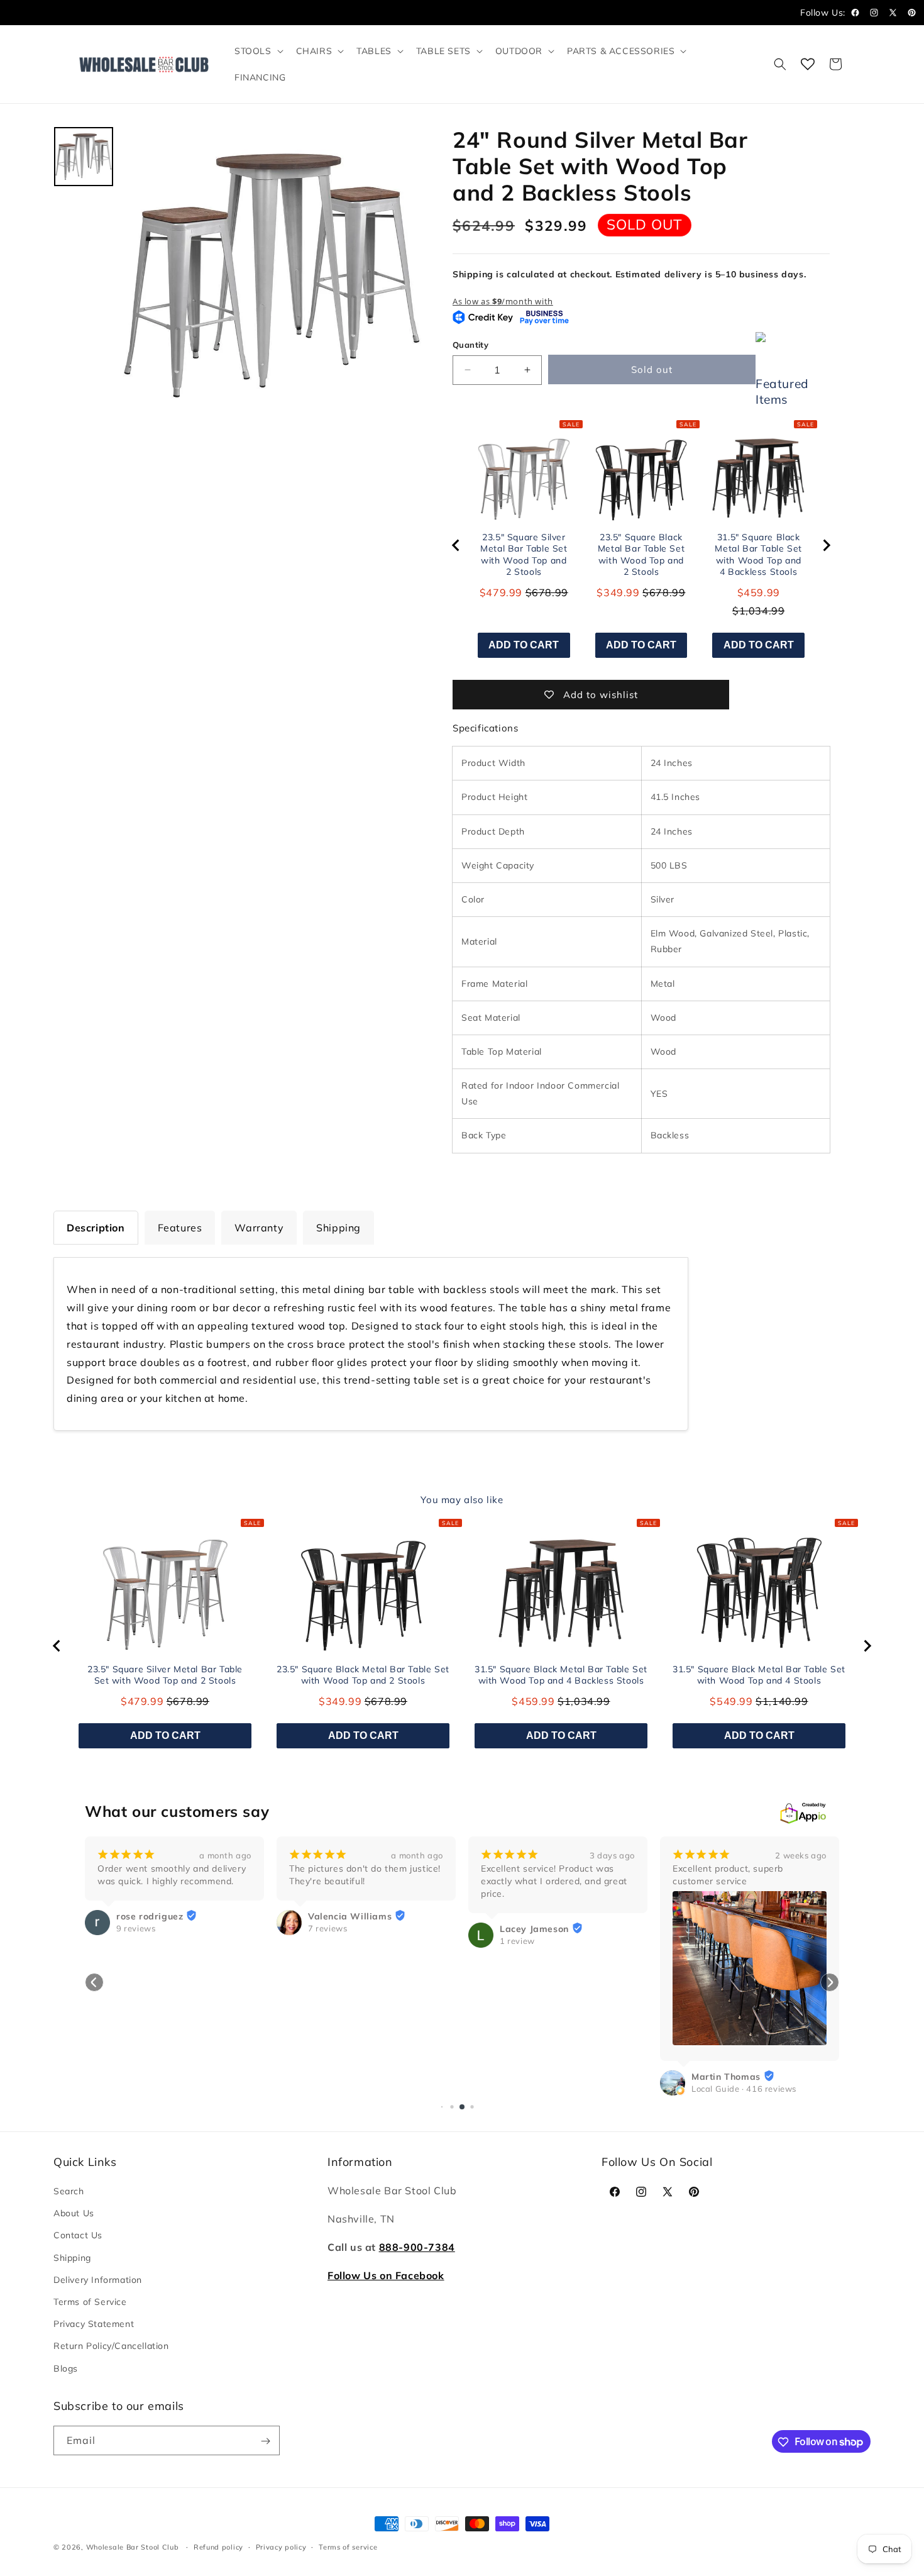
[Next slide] (826, 545)
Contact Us (78, 2236)
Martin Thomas (726, 2077)
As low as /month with (503, 301)
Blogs (66, 2368)
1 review (517, 1941)
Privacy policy (281, 2546)
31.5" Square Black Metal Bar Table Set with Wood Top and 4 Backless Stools (758, 555)
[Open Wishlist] (808, 64)
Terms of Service (90, 2302)
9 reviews (136, 1928)
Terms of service (348, 2546)
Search (69, 2192)
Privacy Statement (94, 2324)
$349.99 (618, 592)
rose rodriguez (150, 1916)
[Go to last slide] (456, 545)
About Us (74, 2214)
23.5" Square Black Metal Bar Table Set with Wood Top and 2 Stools (641, 555)
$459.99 (759, 592)
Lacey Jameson (534, 1929)
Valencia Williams (350, 1916)
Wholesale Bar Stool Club (133, 2547)
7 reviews (327, 1928)
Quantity (470, 345)
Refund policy (218, 2546)
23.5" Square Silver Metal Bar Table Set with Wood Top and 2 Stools (524, 555)
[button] (258, 51)
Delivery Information (98, 2280)
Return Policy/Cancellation (111, 2346)
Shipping (72, 2258)
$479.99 (501, 592)
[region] (641, 545)
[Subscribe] (265, 2441)
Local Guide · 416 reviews (744, 2089)
